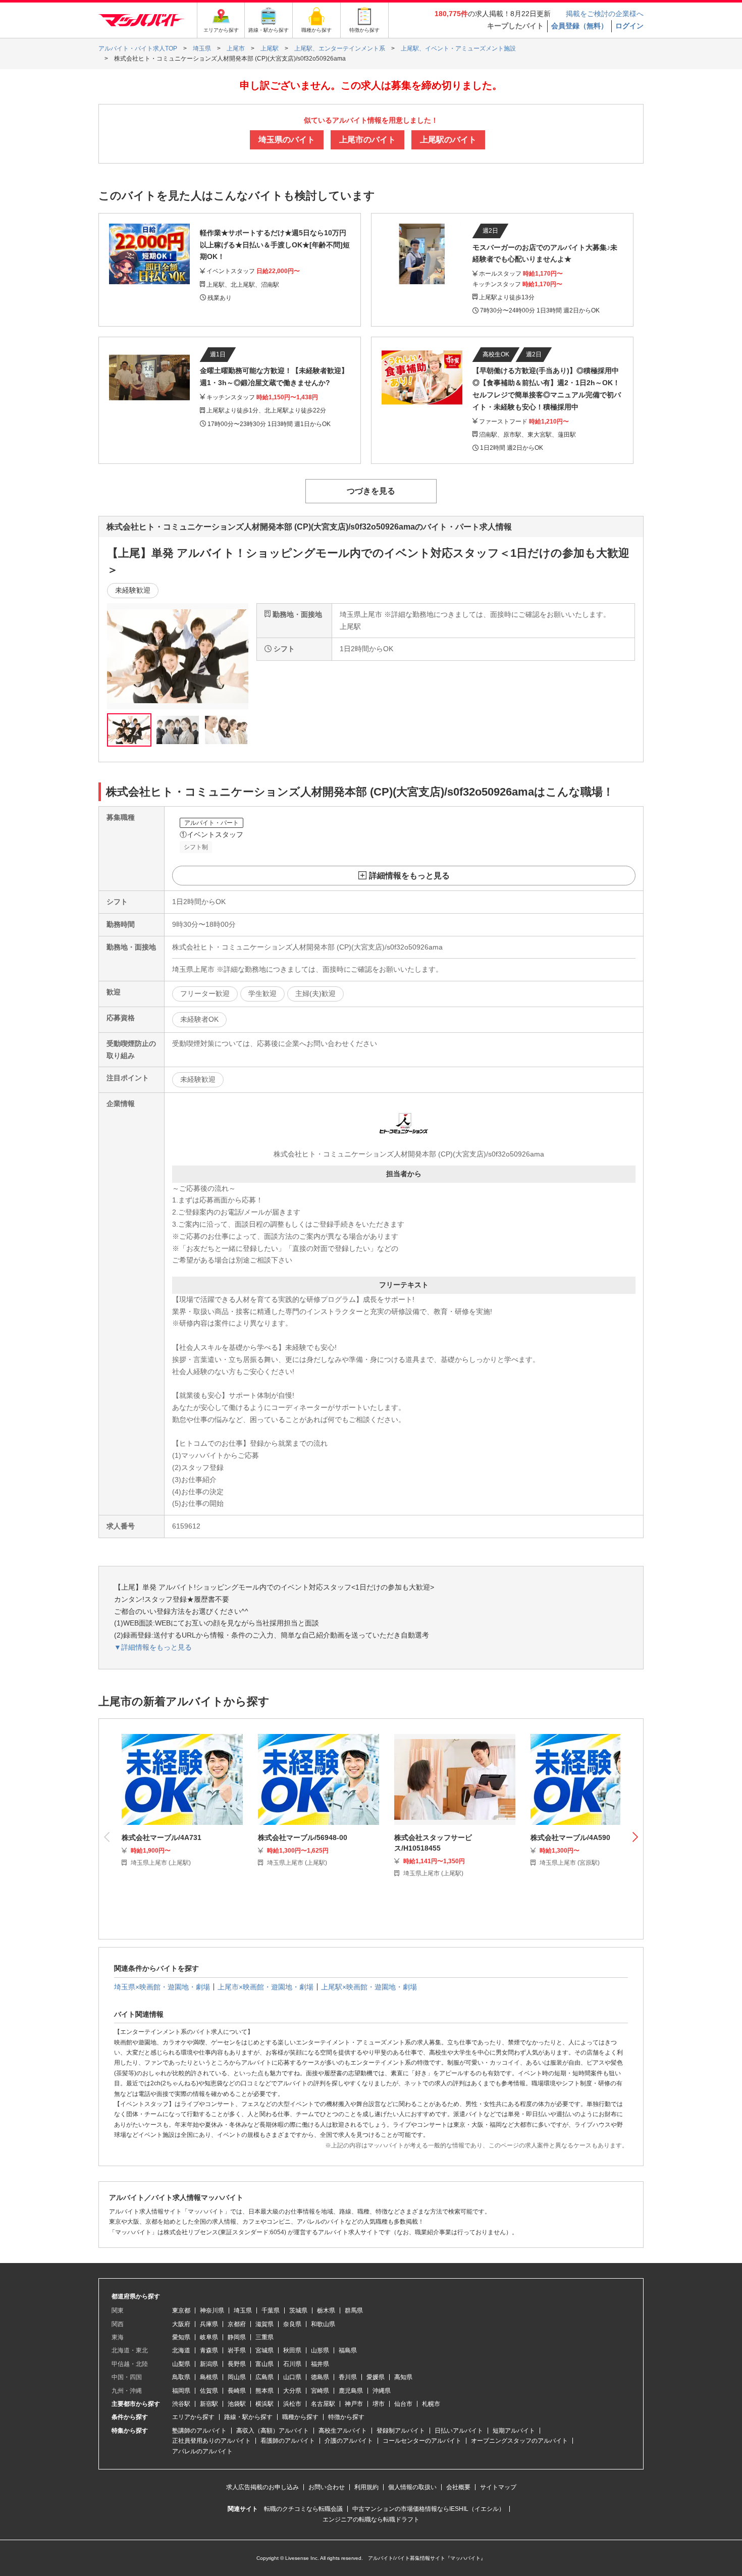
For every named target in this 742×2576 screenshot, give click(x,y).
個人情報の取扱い (412, 2487)
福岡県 (181, 2391)
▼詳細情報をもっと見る (153, 1647)
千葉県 (271, 2310)
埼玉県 (243, 2310)
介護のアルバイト (349, 2441)
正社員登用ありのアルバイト (211, 2441)
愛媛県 (376, 2377)
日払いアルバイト (459, 2431)
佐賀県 (209, 2391)
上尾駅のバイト (448, 140)
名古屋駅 (323, 2404)
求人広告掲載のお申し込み (262, 2487)
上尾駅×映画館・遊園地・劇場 (369, 1987)
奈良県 (292, 2324)
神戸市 (354, 2404)
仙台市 (403, 2404)
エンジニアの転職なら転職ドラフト (371, 2519)
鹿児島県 (351, 2391)
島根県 (209, 2377)
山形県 (320, 2350)
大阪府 (181, 2324)
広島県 (264, 2377)
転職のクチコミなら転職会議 (303, 2509)
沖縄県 (382, 2391)
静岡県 (237, 2337)
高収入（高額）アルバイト (273, 2431)
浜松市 (292, 2404)
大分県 (292, 2391)
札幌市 (431, 2404)
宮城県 (264, 2350)
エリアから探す (193, 2417)
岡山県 (237, 2377)
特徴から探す (346, 2417)
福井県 (320, 2364)
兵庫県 (209, 2324)
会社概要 (458, 2487)
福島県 (348, 2350)
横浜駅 (264, 2404)
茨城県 (298, 2310)
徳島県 (320, 2377)
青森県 (209, 2350)
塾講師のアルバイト (199, 2431)
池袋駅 (237, 2404)
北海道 (181, 2350)
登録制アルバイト (401, 2431)
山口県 (292, 2377)
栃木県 (326, 2310)
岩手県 (237, 2350)
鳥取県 (181, 2377)
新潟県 (209, 2364)
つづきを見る (371, 491)
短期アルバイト (514, 2431)
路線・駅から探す (248, 2417)
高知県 (403, 2377)
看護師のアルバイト (288, 2441)
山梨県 (181, 2364)
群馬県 (354, 2310)
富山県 (264, 2364)
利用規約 (366, 2487)
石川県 (292, 2364)
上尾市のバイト (367, 140)
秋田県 (292, 2350)
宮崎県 (320, 2391)
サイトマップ (498, 2487)
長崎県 (237, 2391)
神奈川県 (212, 2310)
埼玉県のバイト (287, 140)
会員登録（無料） (579, 26)
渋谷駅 (181, 2404)
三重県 (264, 2337)
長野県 (237, 2364)
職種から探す (300, 2417)
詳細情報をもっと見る (409, 876)
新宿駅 (209, 2404)
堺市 (379, 2404)
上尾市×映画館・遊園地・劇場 (266, 1987)
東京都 (181, 2310)
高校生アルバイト (343, 2431)
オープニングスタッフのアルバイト (519, 2441)
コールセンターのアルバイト (422, 2441)
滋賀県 (264, 2324)
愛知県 (181, 2337)
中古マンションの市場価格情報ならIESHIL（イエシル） (429, 2509)
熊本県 (264, 2391)
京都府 (237, 2324)
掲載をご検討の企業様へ (605, 14)
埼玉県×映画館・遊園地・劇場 (162, 1987)
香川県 (348, 2377)
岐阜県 (209, 2337)
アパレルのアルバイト (202, 2451)
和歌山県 (323, 2324)
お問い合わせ (327, 2487)
